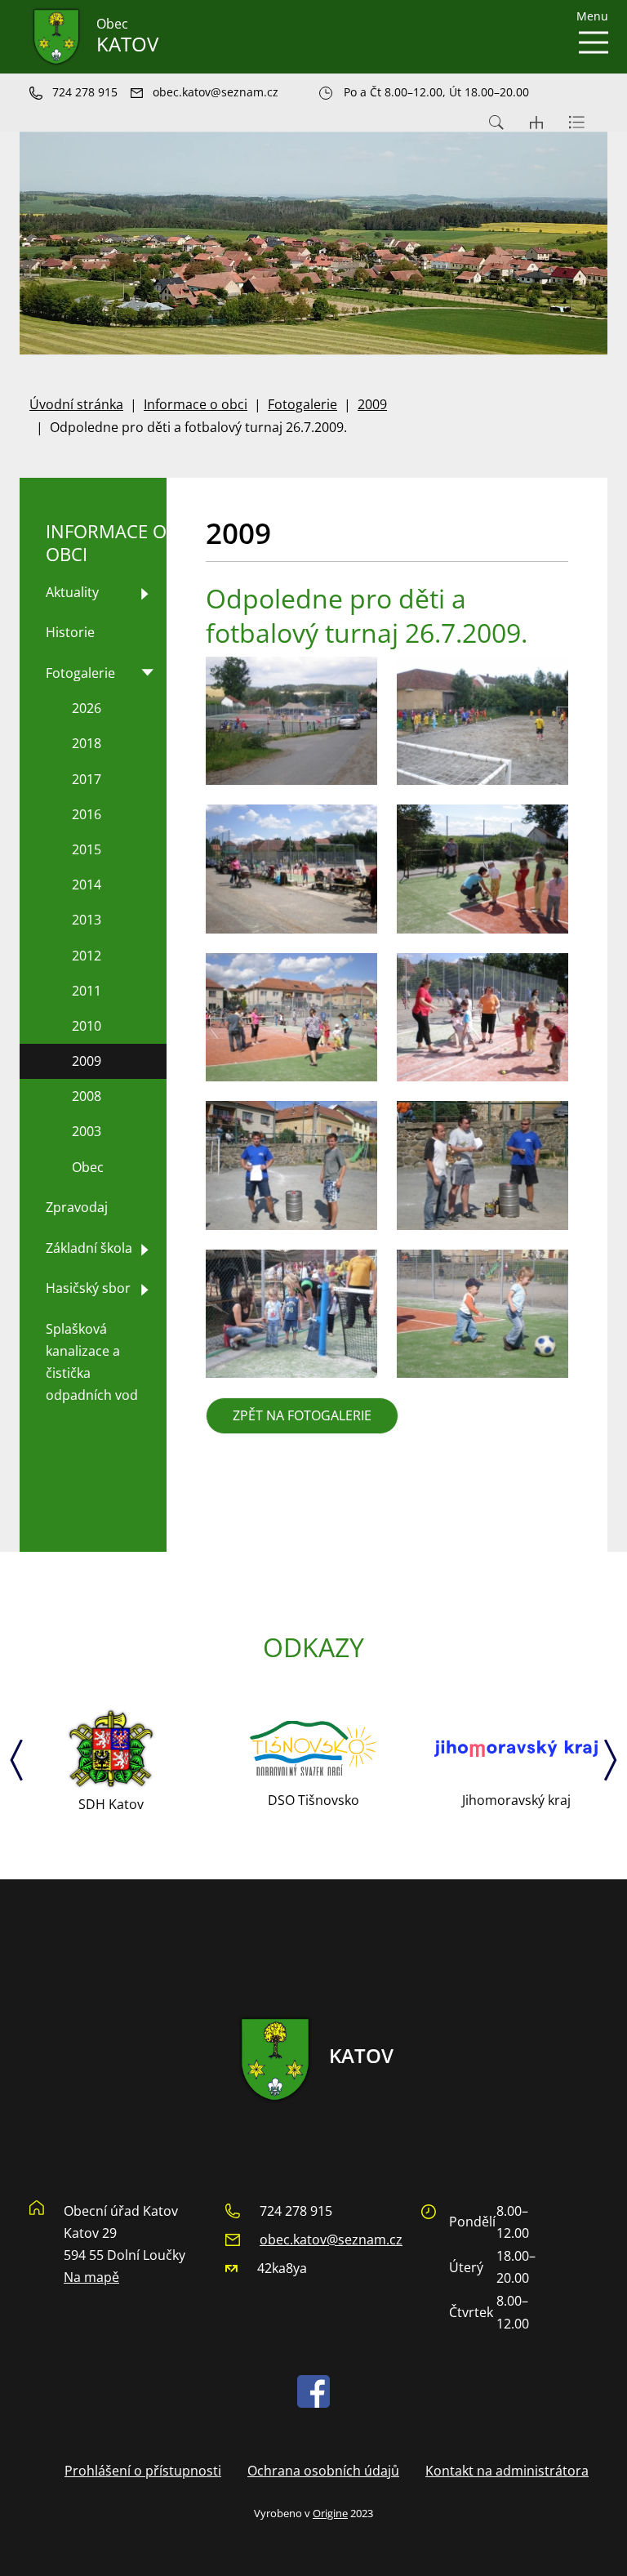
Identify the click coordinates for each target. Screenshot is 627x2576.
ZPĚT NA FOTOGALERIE (302, 1415)
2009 (372, 404)
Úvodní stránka (76, 404)
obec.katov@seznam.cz (331, 2240)
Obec (88, 1167)
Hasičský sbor (88, 1288)
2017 (87, 779)
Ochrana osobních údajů (323, 2471)
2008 (87, 1096)
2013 (87, 920)
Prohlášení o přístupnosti (143, 2471)
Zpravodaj (77, 1207)
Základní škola (89, 1248)
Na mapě (91, 2277)
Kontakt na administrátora (507, 2471)
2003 (87, 1131)
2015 (87, 849)
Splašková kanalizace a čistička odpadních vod (92, 1362)
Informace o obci (196, 404)
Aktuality (72, 592)
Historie (70, 632)
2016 (87, 814)
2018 (87, 743)
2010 (87, 1026)
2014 (87, 885)
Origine (330, 2513)
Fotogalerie (302, 404)
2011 (87, 991)
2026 (87, 708)
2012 (87, 956)
